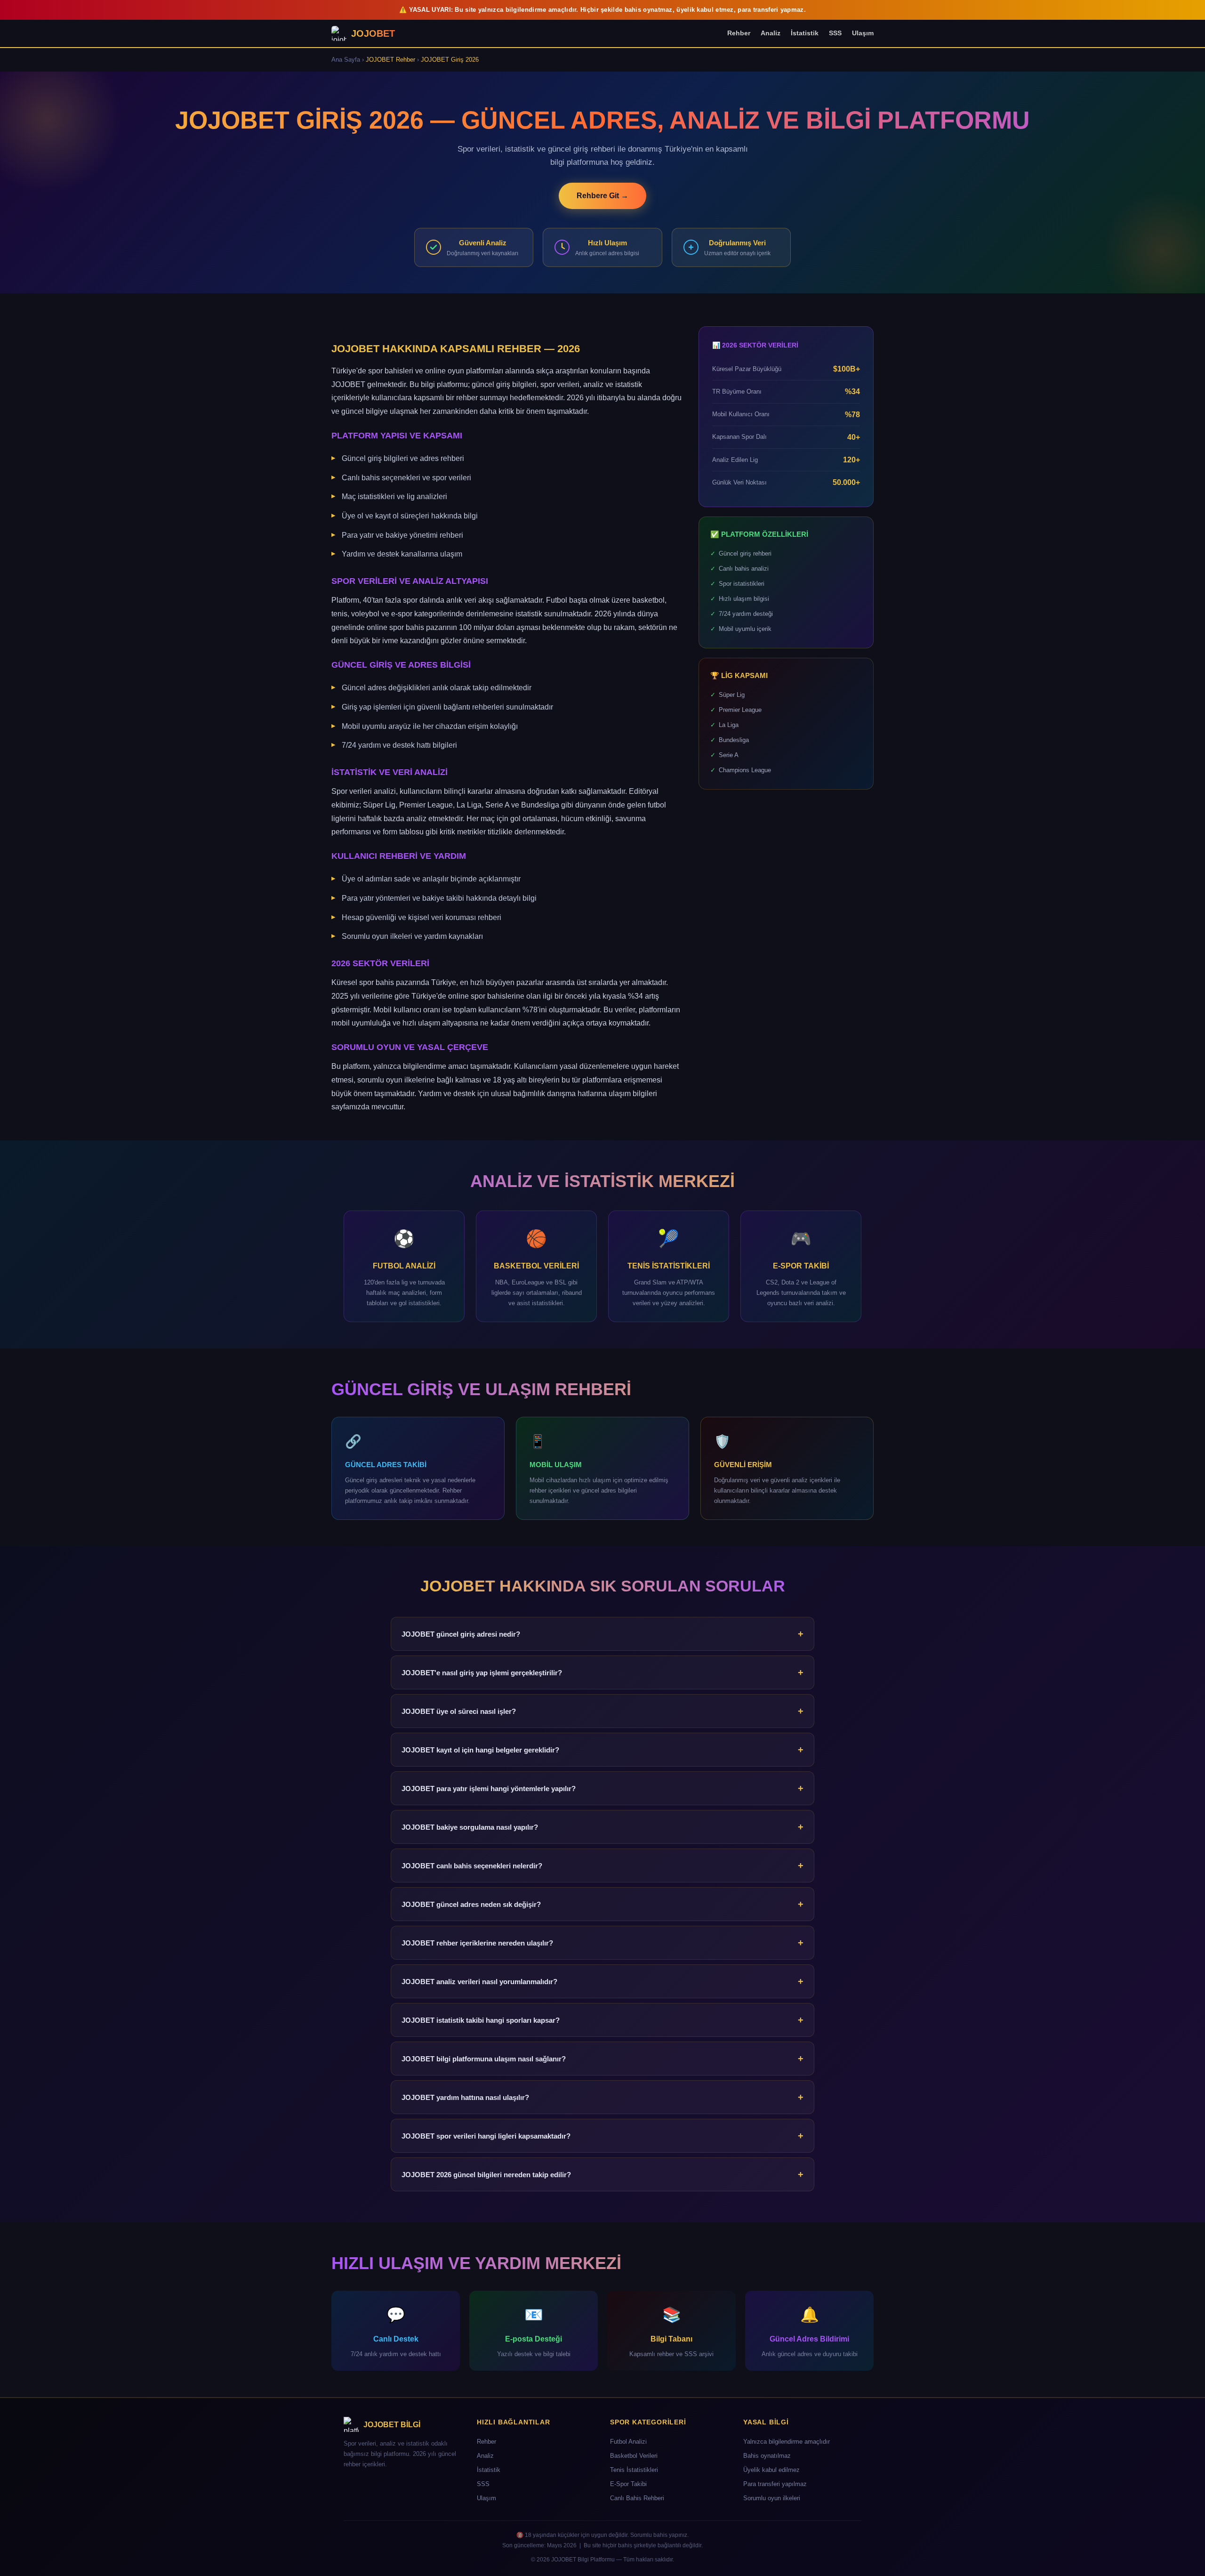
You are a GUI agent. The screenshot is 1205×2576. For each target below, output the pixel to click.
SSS (835, 33)
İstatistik (805, 33)
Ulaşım (863, 33)
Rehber (739, 33)
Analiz (771, 33)
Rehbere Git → (602, 196)
